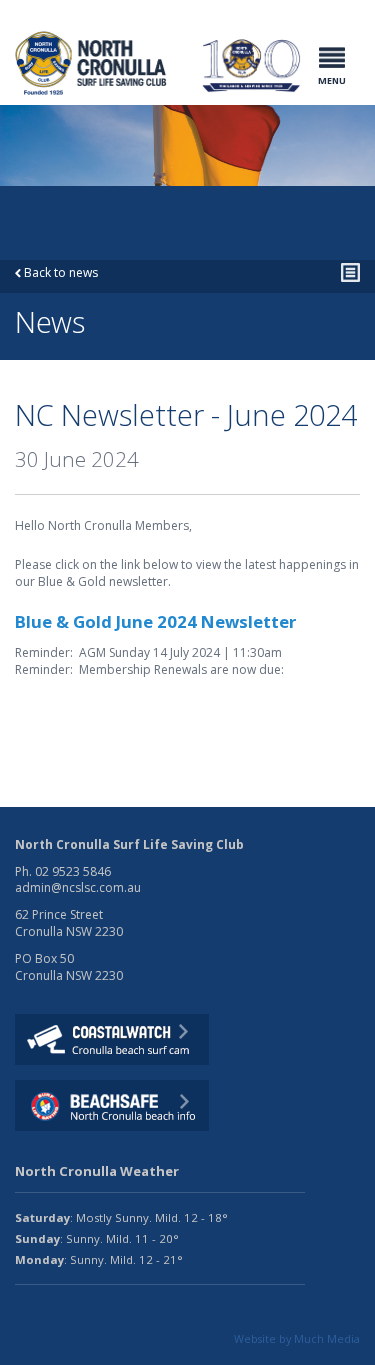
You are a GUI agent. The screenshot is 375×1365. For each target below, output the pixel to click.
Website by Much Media (297, 1338)
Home (32, 235)
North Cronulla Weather (97, 1171)
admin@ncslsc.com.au (78, 887)
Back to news (59, 272)
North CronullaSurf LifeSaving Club (64, 56)
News (84, 235)
